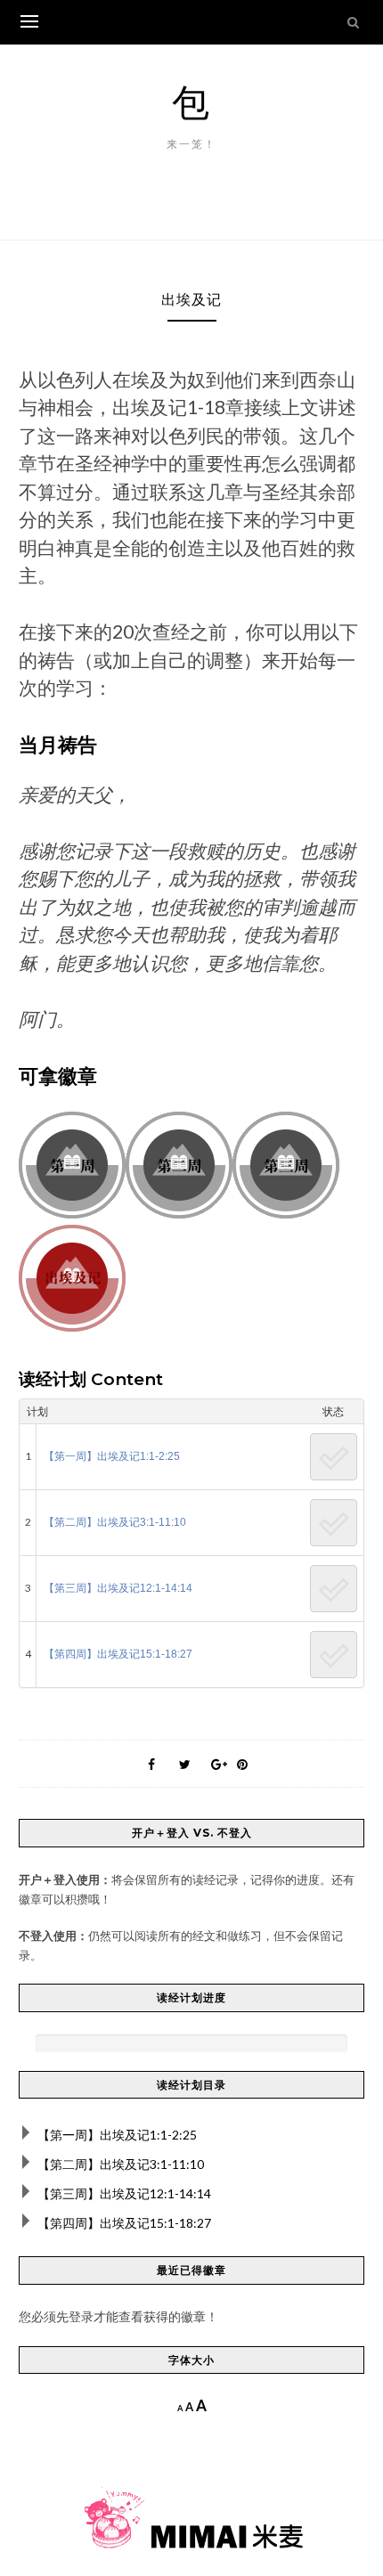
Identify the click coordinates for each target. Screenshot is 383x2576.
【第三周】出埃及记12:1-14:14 (118, 1588)
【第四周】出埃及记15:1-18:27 (118, 1654)
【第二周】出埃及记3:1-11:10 (115, 1522)
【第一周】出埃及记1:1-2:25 (112, 1456)
